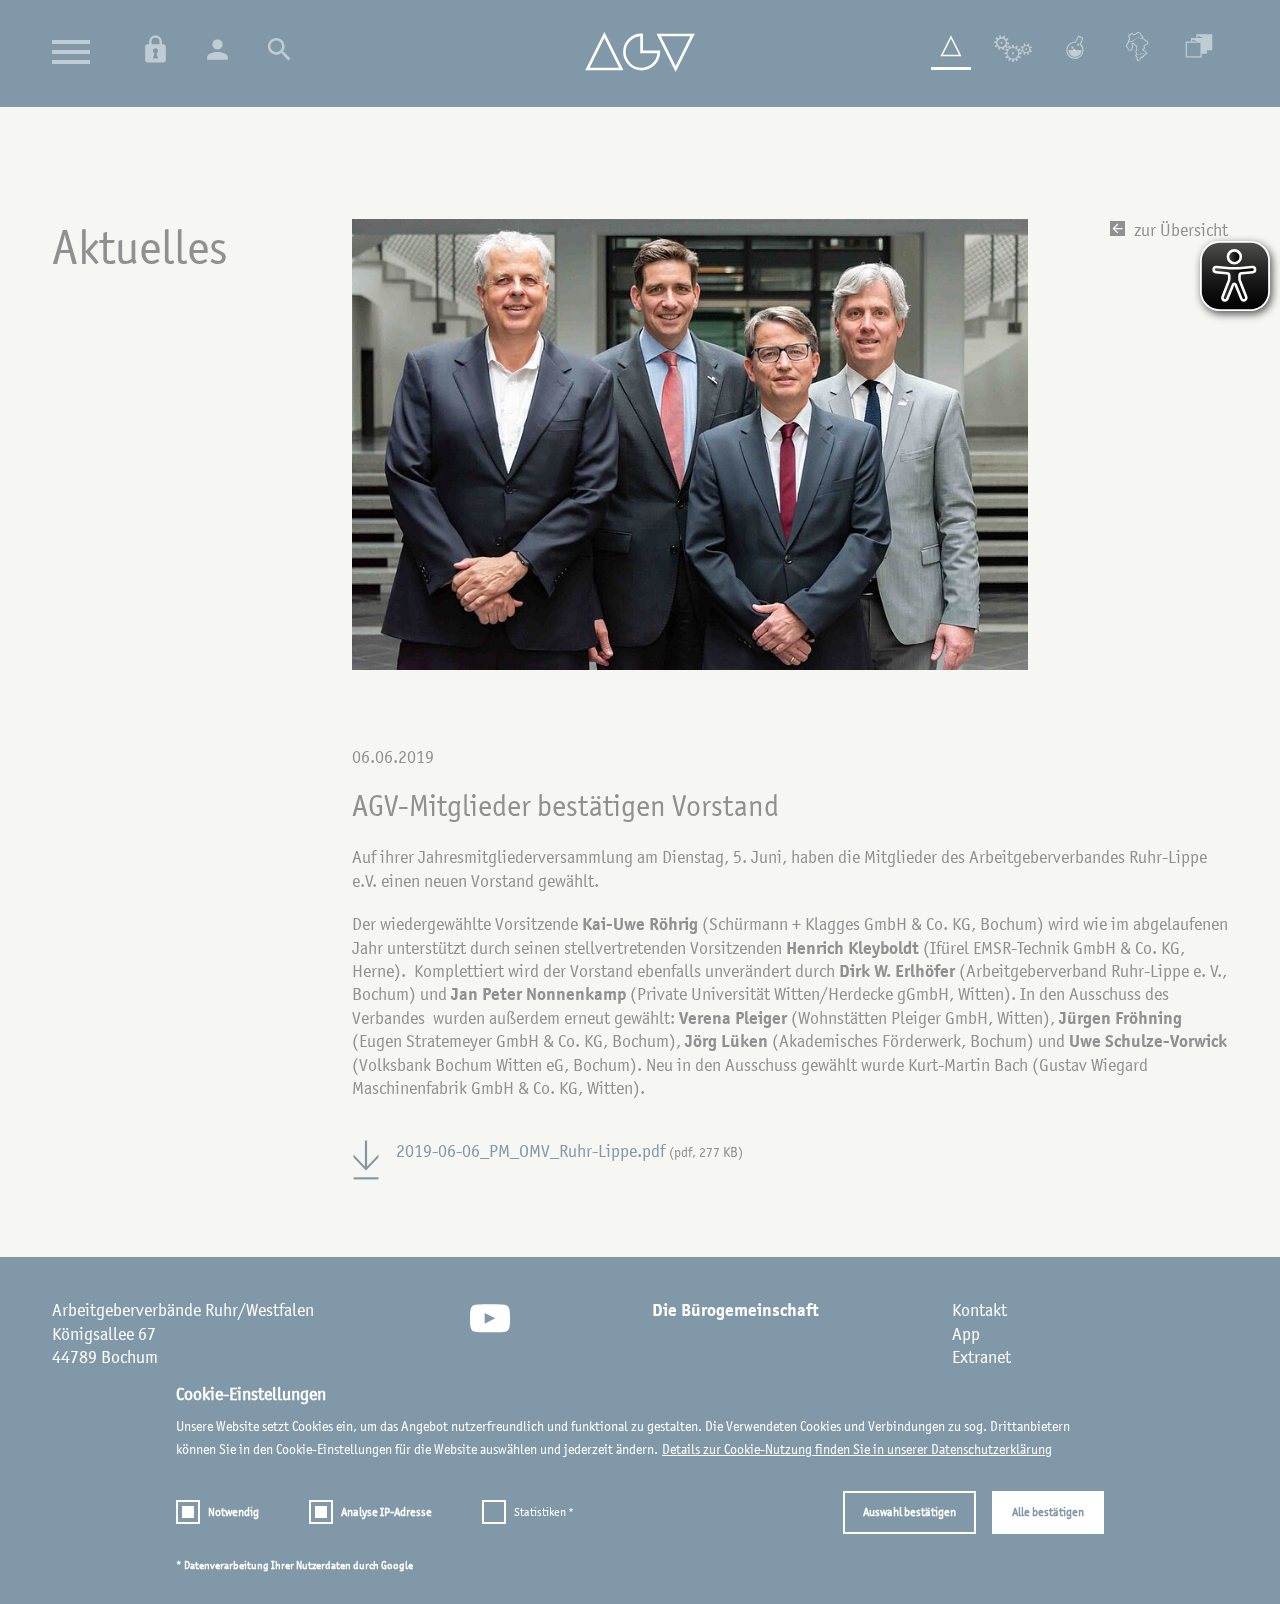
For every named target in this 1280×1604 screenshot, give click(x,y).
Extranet (981, 1357)
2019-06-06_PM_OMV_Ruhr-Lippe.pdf (569, 1151)
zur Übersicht (1179, 230)
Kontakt (979, 1310)
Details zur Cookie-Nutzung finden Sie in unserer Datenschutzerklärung (857, 1449)
